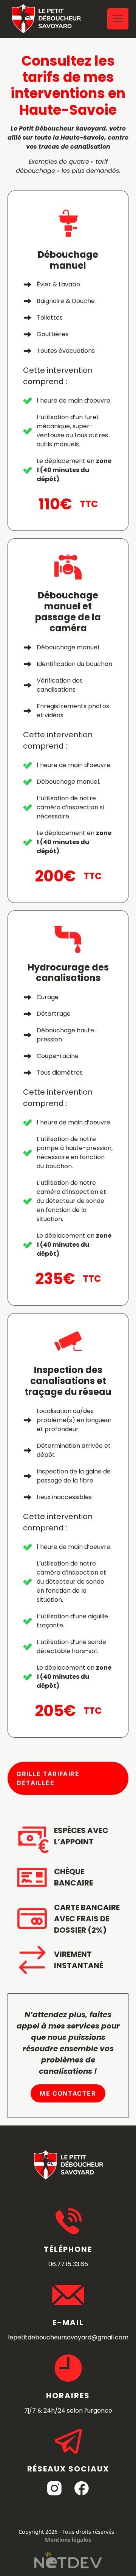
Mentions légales (68, 2540)
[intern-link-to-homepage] (46, 19)
